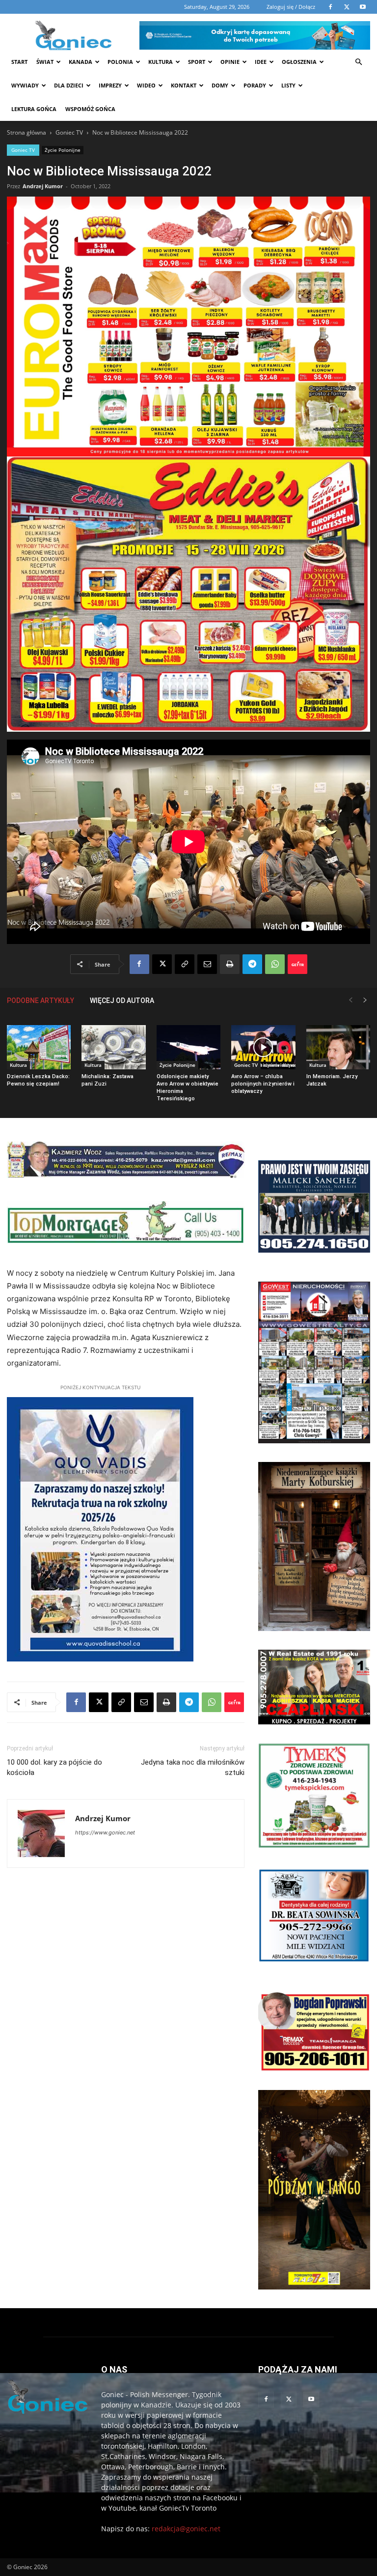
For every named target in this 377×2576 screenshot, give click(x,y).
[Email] (207, 964)
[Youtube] (311, 2400)
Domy (220, 85)
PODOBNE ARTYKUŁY (40, 1001)
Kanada (81, 62)
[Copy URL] (185, 964)
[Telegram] (252, 964)
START (19, 62)
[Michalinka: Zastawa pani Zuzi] (113, 1047)
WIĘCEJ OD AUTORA (122, 1001)
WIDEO (146, 85)
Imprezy (110, 85)
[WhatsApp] (275, 964)
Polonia (120, 62)
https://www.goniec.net (105, 1832)
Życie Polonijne (63, 150)
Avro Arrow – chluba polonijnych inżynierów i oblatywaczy (263, 1084)
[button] (358, 62)
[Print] (230, 964)
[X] (162, 964)
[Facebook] (139, 964)
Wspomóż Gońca (90, 109)
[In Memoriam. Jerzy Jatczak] (338, 1047)
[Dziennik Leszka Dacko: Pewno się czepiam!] (39, 1047)
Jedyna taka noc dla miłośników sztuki (193, 1767)
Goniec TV (69, 132)
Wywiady (25, 85)
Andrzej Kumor (43, 186)
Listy (288, 85)
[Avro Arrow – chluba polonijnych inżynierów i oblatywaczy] (263, 1047)
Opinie (230, 62)
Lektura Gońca (34, 109)
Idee (261, 62)
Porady (255, 85)
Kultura (161, 62)
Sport (197, 62)
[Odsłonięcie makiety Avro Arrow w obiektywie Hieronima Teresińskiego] (188, 1047)
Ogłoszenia (299, 62)
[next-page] (365, 1000)
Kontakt (184, 85)
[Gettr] (297, 964)
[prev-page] (350, 1000)
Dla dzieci (69, 85)
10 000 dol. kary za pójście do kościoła (54, 1767)
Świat (45, 62)
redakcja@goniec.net (186, 2529)
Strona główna (27, 132)
